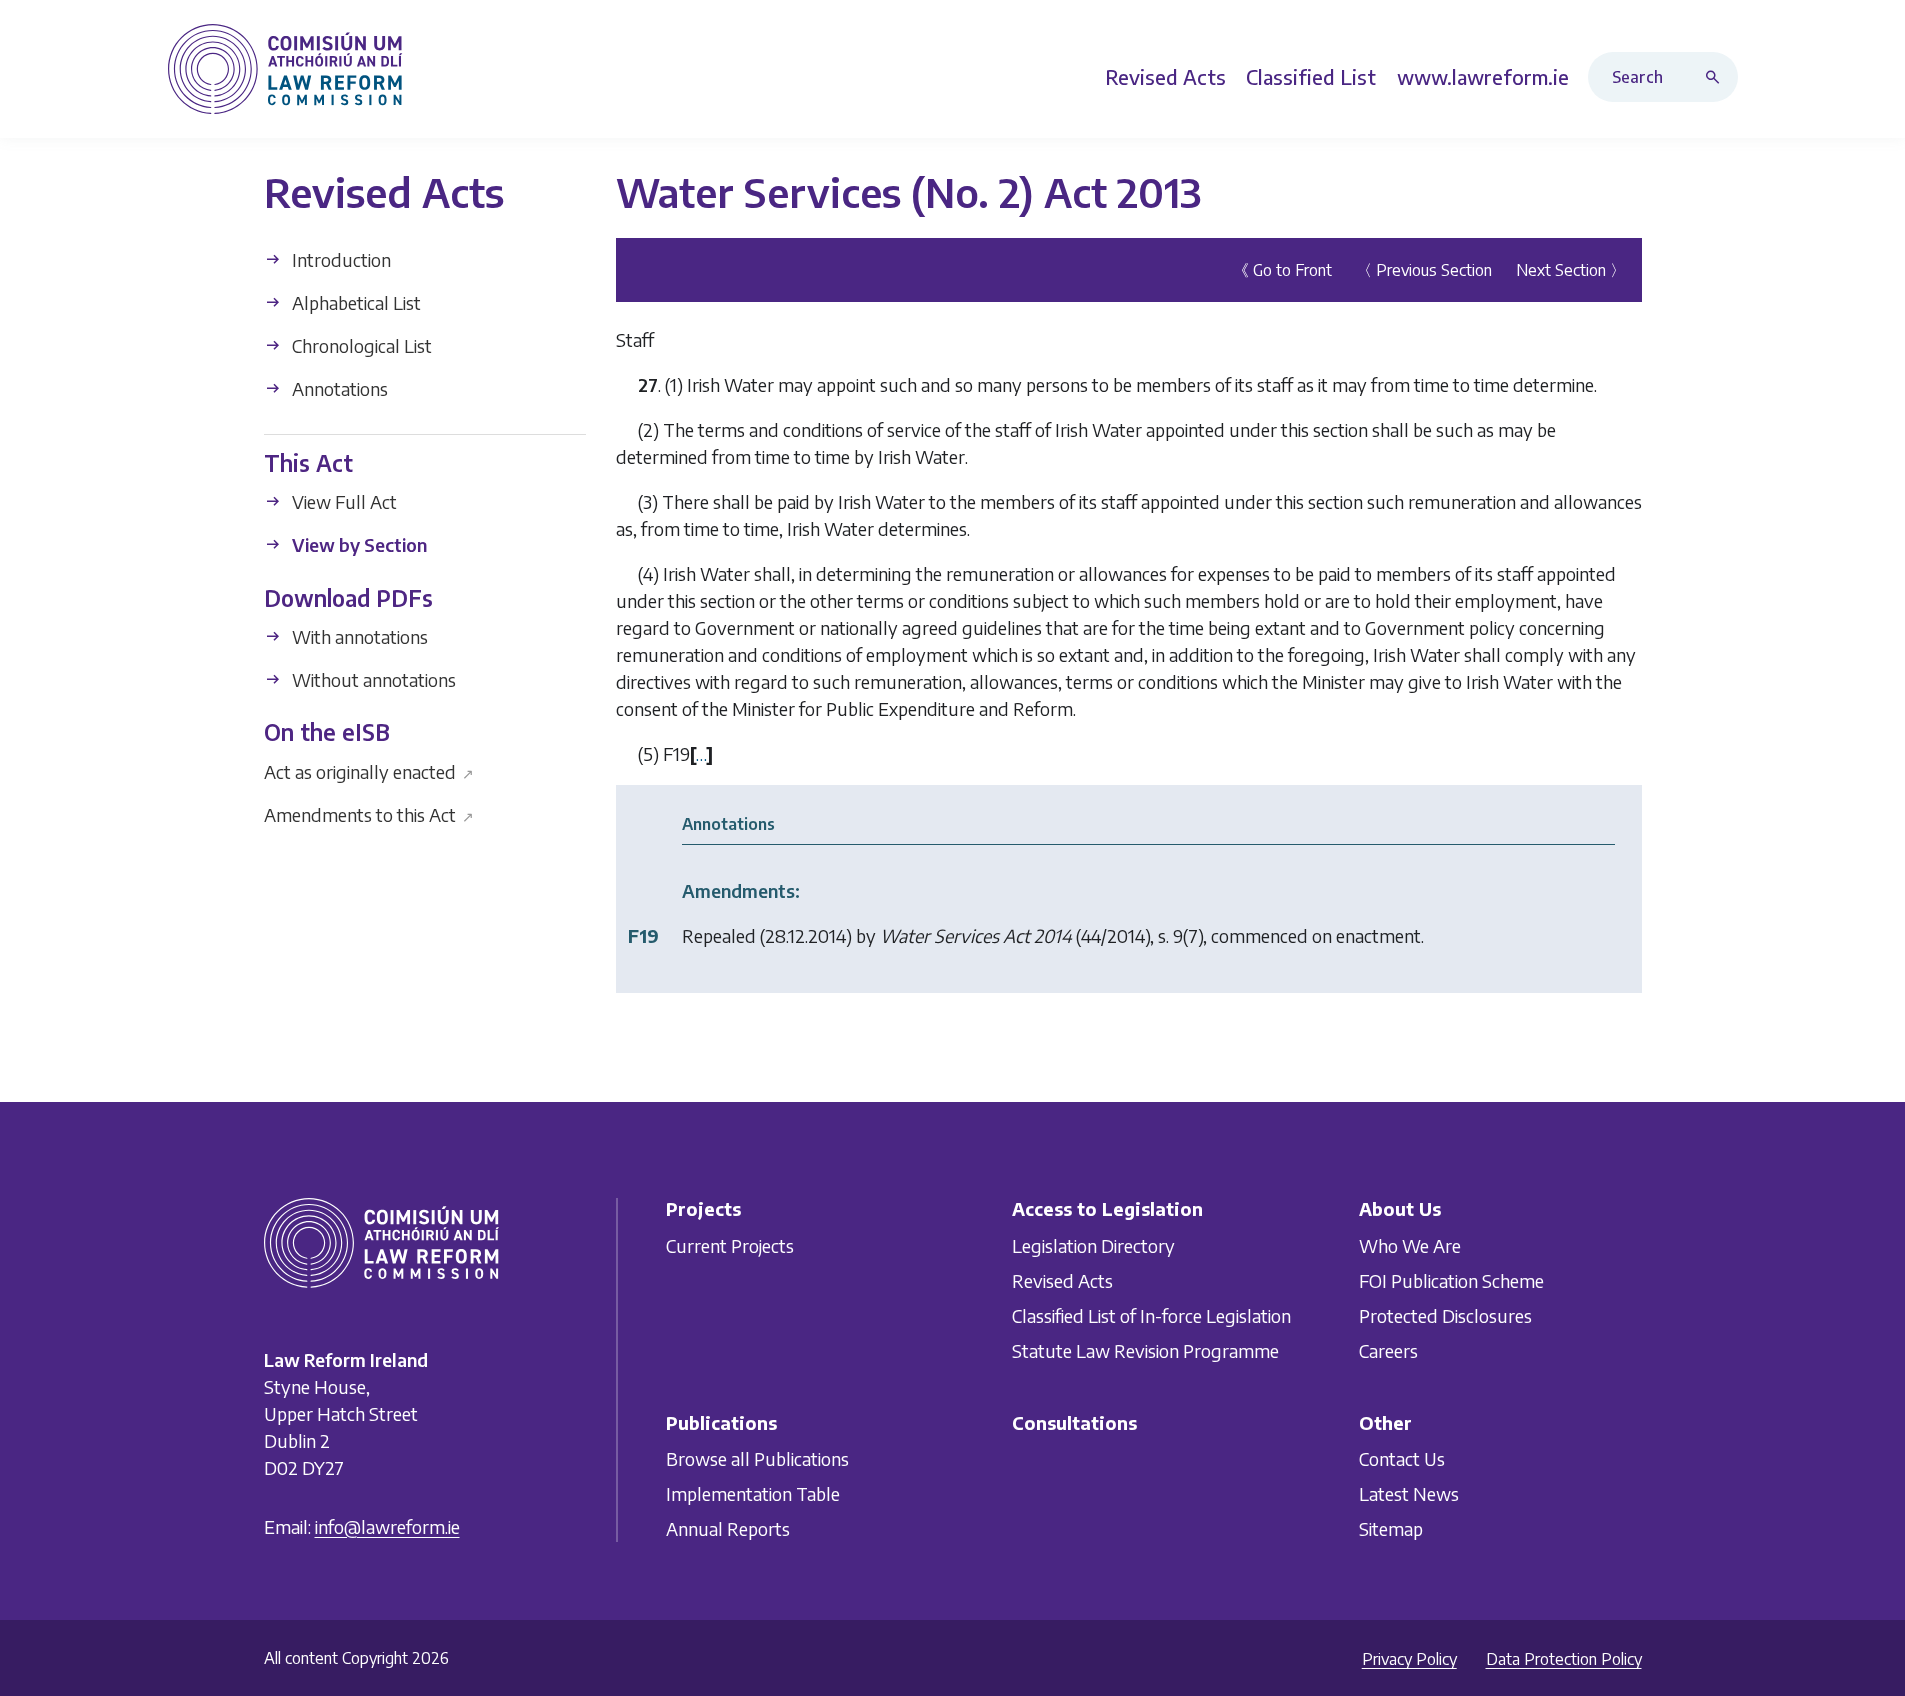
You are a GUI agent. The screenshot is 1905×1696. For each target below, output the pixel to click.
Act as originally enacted (369, 770)
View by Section (357, 544)
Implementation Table (753, 1493)
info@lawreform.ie (387, 1526)
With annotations (358, 636)
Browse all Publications (757, 1458)
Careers (1388, 1350)
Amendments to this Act (369, 813)
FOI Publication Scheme (1451, 1280)
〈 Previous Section (1424, 270)
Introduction (339, 259)
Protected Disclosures (1445, 1315)
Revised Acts (1062, 1280)
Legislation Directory (1093, 1245)
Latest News (1409, 1493)
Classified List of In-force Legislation (1151, 1315)
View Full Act (342, 501)
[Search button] (1717, 77)
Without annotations (372, 679)
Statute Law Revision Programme (1145, 1350)
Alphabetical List (354, 302)
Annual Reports (728, 1528)
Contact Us (1402, 1458)
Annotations (338, 388)
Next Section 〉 (1571, 270)
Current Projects (730, 1245)
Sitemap (1391, 1528)
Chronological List (360, 345)
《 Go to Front (1282, 270)
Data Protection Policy (1564, 1659)
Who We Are (1410, 1245)
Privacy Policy (1409, 1659)
